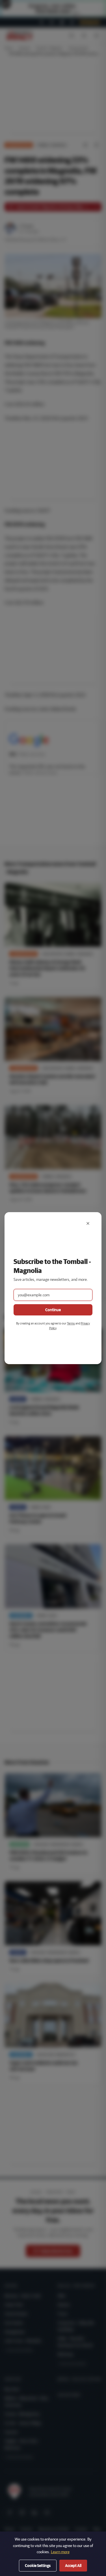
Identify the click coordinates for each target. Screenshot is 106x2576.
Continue (53, 1310)
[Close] (88, 1223)
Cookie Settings (38, 2566)
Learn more (60, 2552)
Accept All (73, 2566)
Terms (71, 1323)
